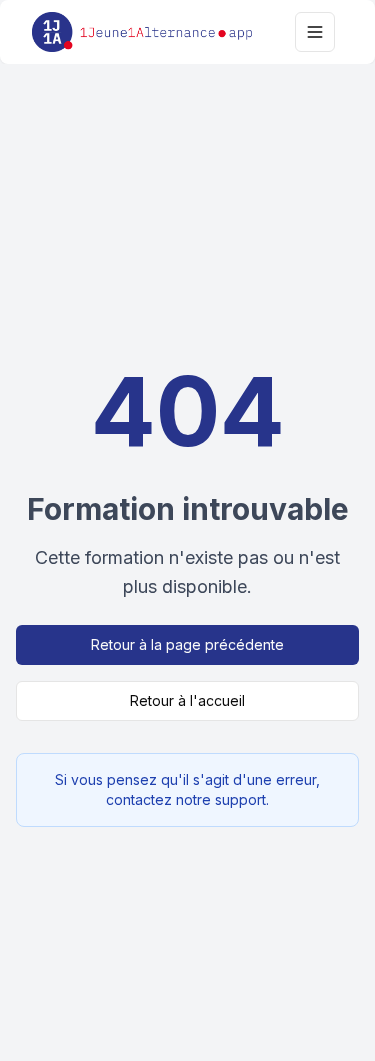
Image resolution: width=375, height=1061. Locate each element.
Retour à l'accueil (187, 700)
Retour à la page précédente (187, 644)
